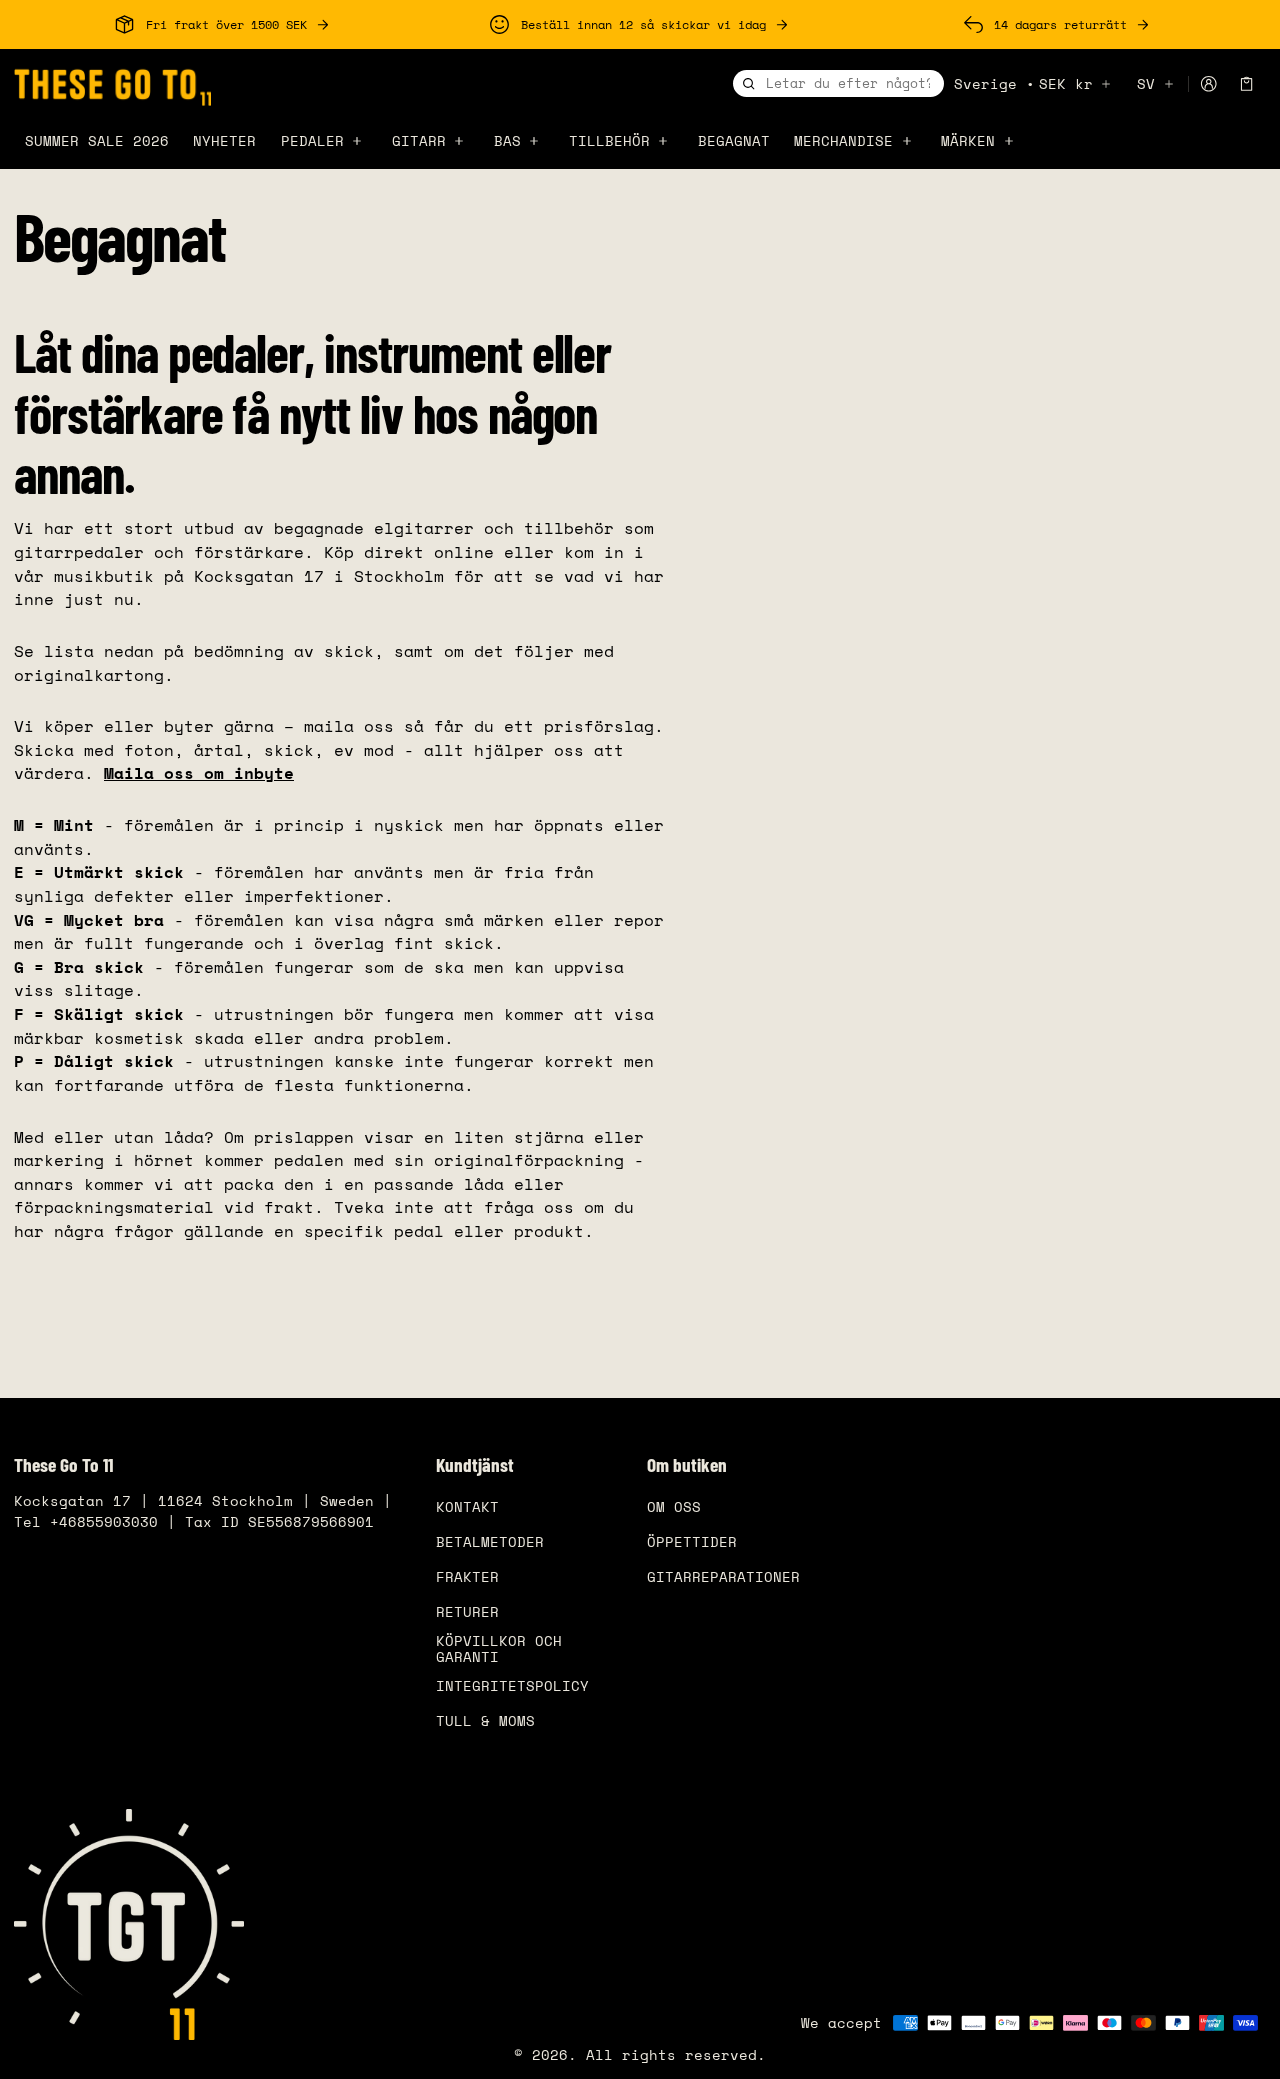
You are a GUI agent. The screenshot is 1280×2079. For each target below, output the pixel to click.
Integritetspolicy (512, 1685)
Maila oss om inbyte (199, 773)
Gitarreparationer (723, 1576)
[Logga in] (1208, 84)
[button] (1247, 84)
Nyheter (224, 140)
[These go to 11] (112, 84)
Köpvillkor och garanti (499, 1648)
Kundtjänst (475, 1465)
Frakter (467, 1576)
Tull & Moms (485, 1720)
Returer (467, 1611)
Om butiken (687, 1465)
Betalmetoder (490, 1541)
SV (1146, 83)
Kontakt (467, 1506)
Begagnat (734, 140)
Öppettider (692, 1541)
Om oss (674, 1506)
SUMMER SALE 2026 (97, 140)
